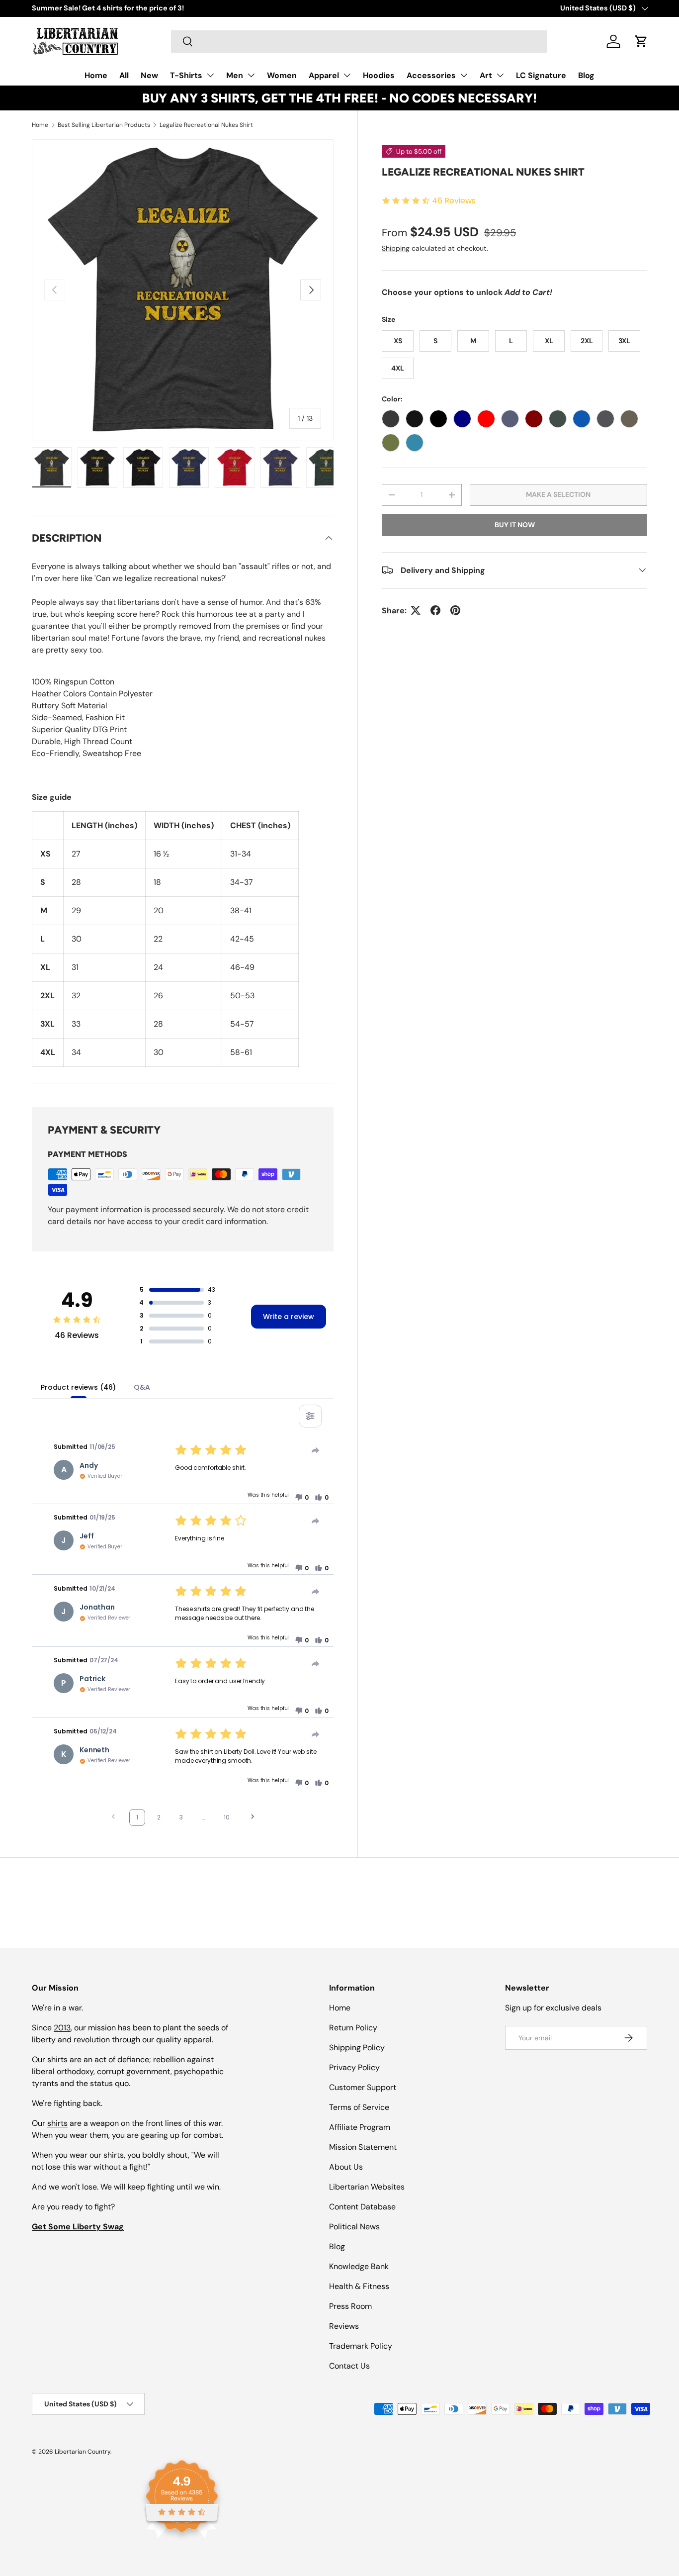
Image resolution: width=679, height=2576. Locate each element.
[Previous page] (113, 1818)
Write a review (289, 1317)
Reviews (344, 2326)
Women (282, 75)
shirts (57, 2123)
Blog (586, 75)
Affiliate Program (360, 2127)
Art (486, 75)
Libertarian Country (83, 2452)
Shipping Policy (357, 2048)
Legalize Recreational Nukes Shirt (206, 125)
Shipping (396, 248)
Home (96, 75)
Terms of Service (359, 2107)
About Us (346, 2167)
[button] (641, 41)
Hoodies (379, 75)
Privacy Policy (354, 2067)
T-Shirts (186, 75)
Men (235, 75)
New (149, 75)
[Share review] (316, 1450)
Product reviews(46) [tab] (78, 1387)
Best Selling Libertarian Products (104, 125)
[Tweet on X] (416, 610)
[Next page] (253, 1818)
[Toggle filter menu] (310, 1416)
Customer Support (363, 2087)
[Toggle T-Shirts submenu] (210, 75)
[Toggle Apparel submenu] (347, 75)
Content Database (362, 2207)
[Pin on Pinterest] (455, 610)
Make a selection (558, 494)
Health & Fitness (359, 2286)
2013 (62, 2028)
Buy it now (515, 524)
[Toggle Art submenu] (500, 75)
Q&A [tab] (142, 1387)
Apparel (324, 75)
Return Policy (353, 2028)
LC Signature (541, 75)
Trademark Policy (361, 2346)
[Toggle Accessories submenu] (464, 75)
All (124, 75)
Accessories (431, 75)
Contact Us (349, 2366)
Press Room (350, 2306)
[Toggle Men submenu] (251, 75)
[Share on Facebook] (435, 610)
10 (227, 1817)
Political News (354, 2227)
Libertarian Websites (367, 2187)
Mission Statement (363, 2147)
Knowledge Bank (359, 2266)
